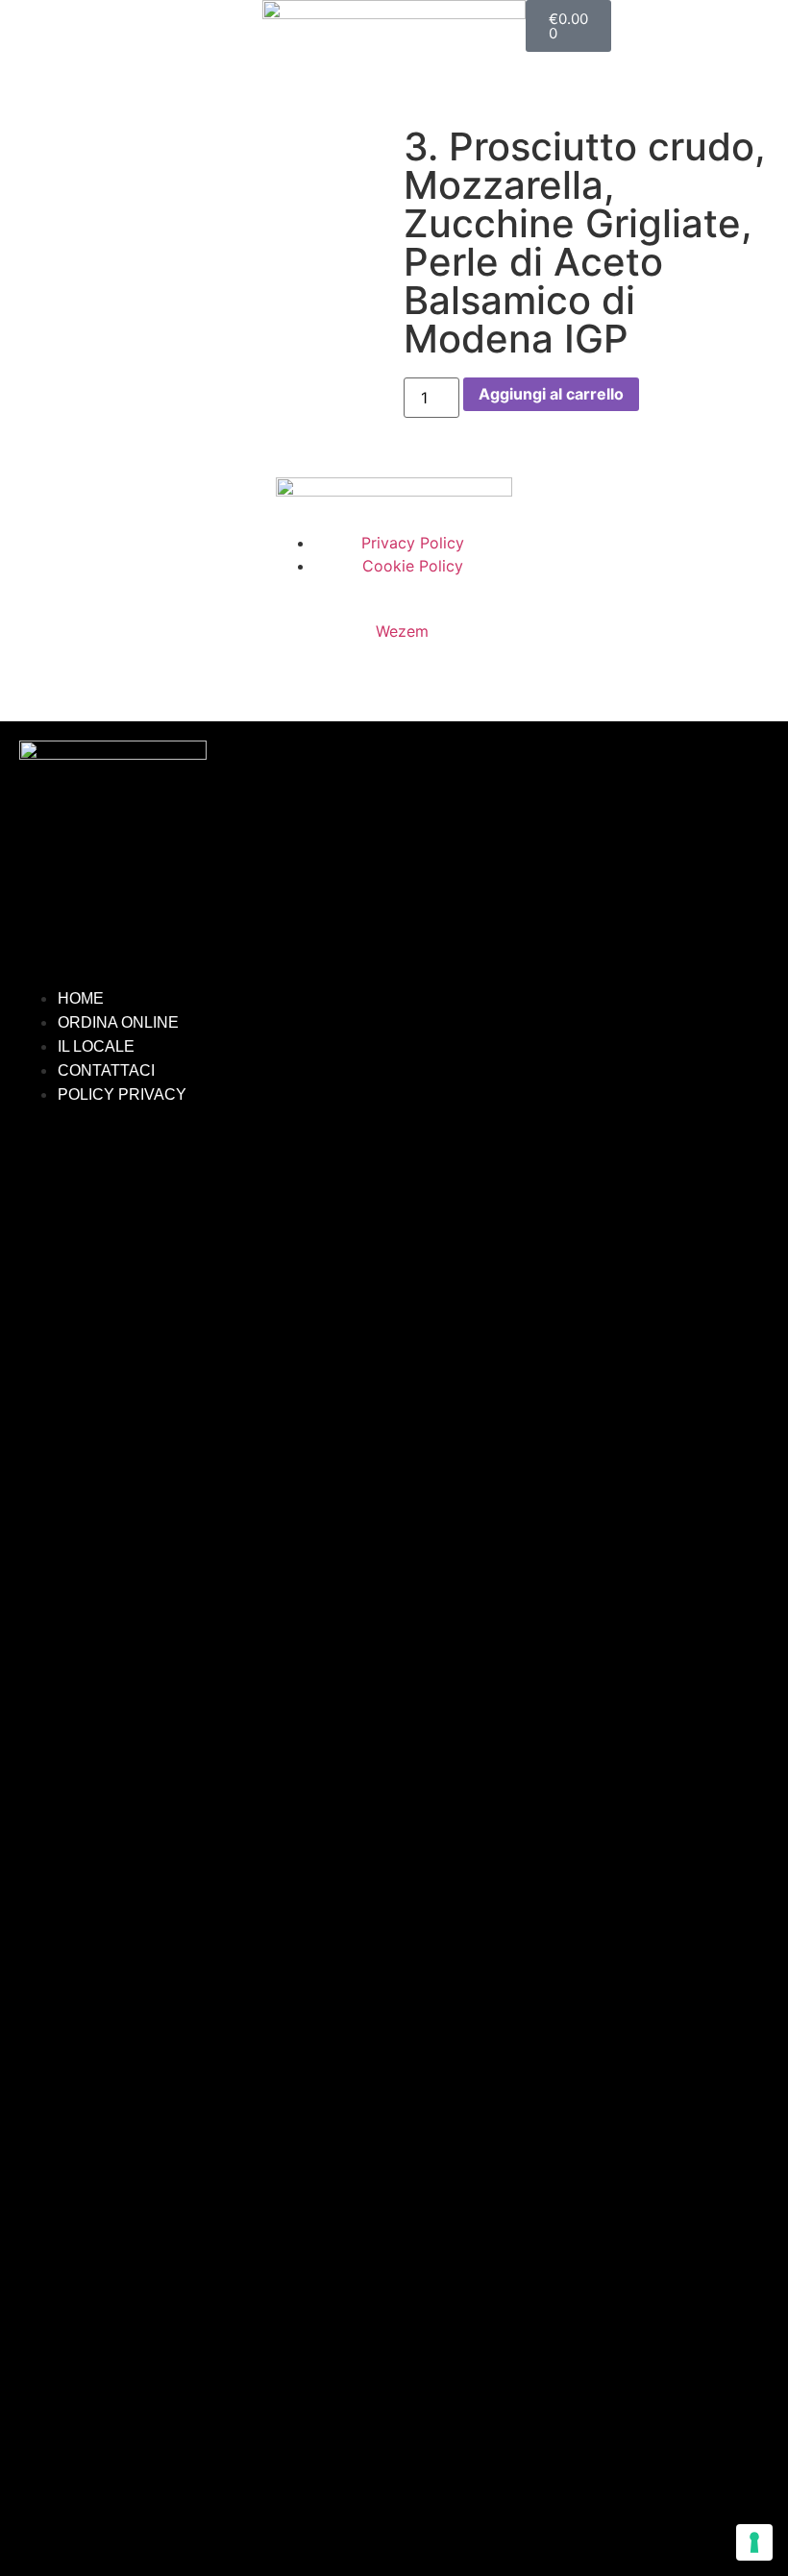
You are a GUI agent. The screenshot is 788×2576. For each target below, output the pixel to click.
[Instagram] (423, 1179)
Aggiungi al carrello (551, 394)
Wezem (402, 631)
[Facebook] (365, 1179)
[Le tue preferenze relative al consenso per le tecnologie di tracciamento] (754, 2542)
